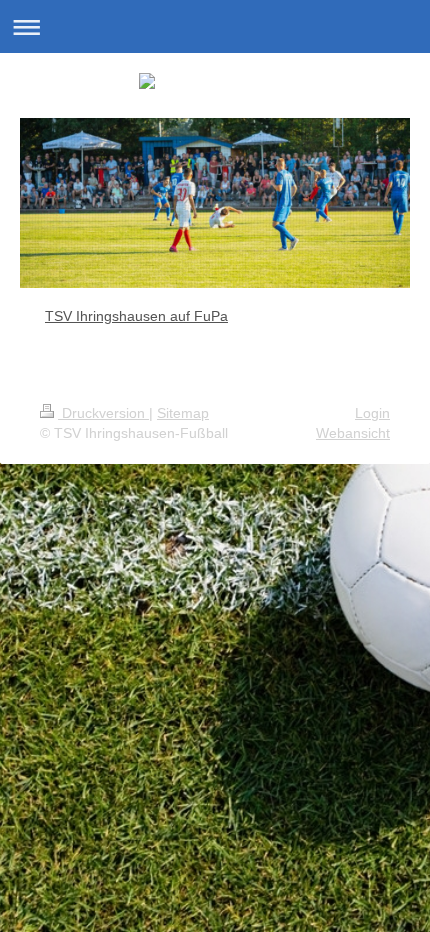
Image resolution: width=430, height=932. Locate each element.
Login (372, 413)
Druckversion (103, 413)
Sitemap (183, 413)
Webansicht (353, 433)
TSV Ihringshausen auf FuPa (136, 316)
